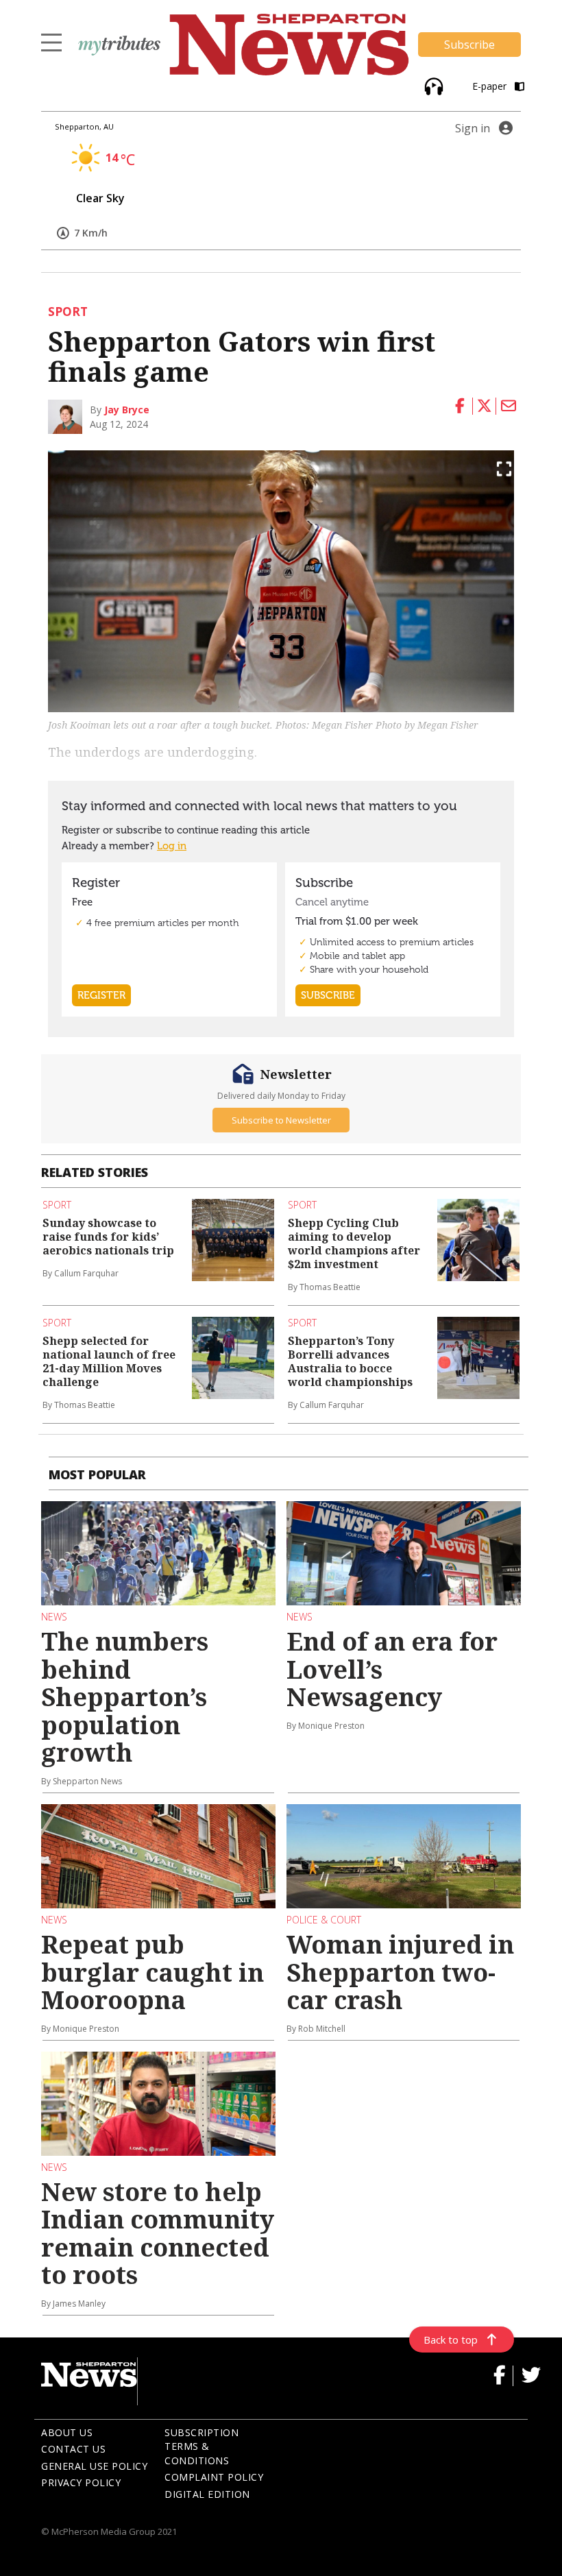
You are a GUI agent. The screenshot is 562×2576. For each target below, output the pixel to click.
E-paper (491, 86)
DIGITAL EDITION (207, 2494)
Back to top (451, 2340)
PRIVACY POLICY (81, 2482)
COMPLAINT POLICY (214, 2477)
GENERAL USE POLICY (94, 2466)
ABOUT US (67, 2432)
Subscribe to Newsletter (281, 1120)
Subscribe (469, 45)
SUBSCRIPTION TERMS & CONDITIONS (201, 2446)
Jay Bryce (127, 410)
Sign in (473, 128)
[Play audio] (432, 85)
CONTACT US (73, 2449)
